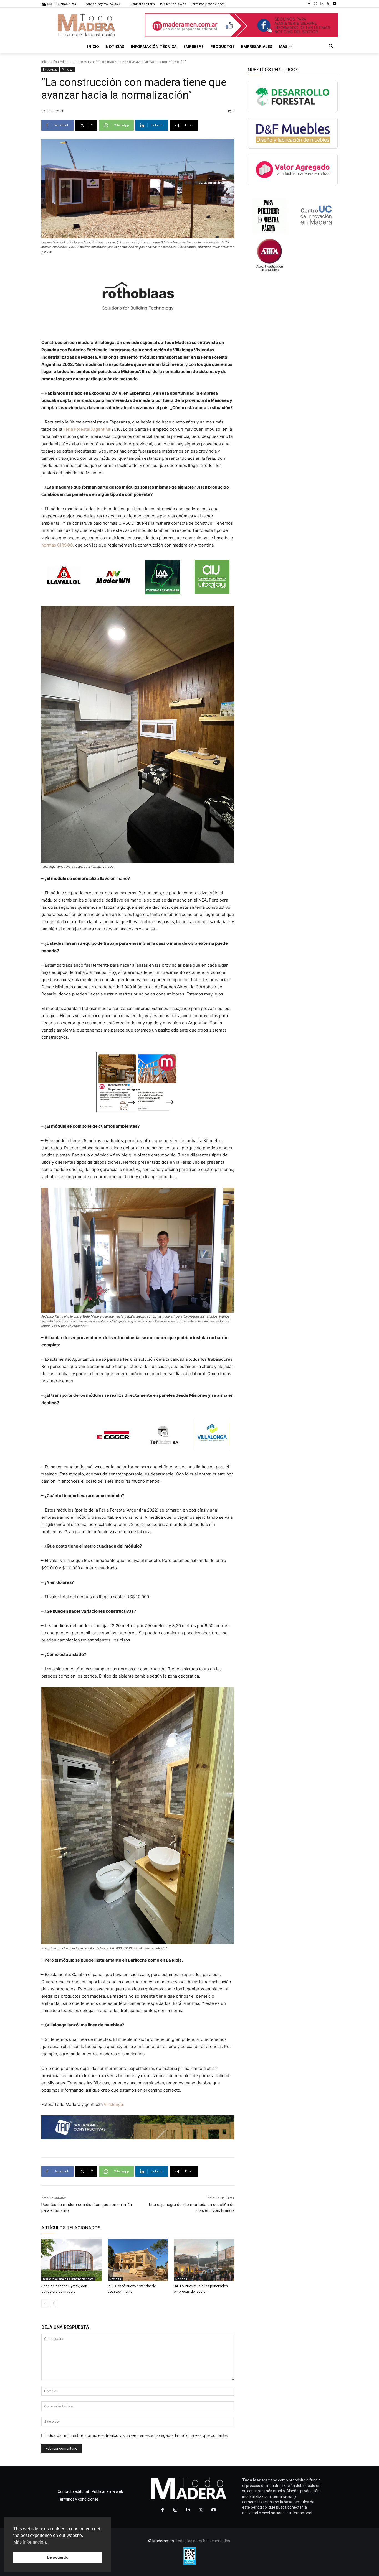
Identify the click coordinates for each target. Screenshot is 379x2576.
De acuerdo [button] (58, 2557)
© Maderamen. (161, 2541)
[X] (328, 4)
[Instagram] (316, 4)
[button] (331, 47)
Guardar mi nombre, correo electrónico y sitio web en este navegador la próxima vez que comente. (138, 2435)
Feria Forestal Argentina (87, 429)
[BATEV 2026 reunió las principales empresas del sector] (204, 2260)
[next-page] (54, 2304)
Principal (68, 70)
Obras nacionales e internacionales (68, 2279)
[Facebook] (309, 4)
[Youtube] (334, 4)
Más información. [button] (30, 2542)
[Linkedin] (322, 4)
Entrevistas (62, 62)
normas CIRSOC (57, 545)
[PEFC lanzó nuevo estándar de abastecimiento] (138, 2260)
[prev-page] (45, 2304)
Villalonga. (114, 2104)
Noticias (115, 2279)
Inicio (46, 62)
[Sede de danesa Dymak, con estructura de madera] (72, 2260)
